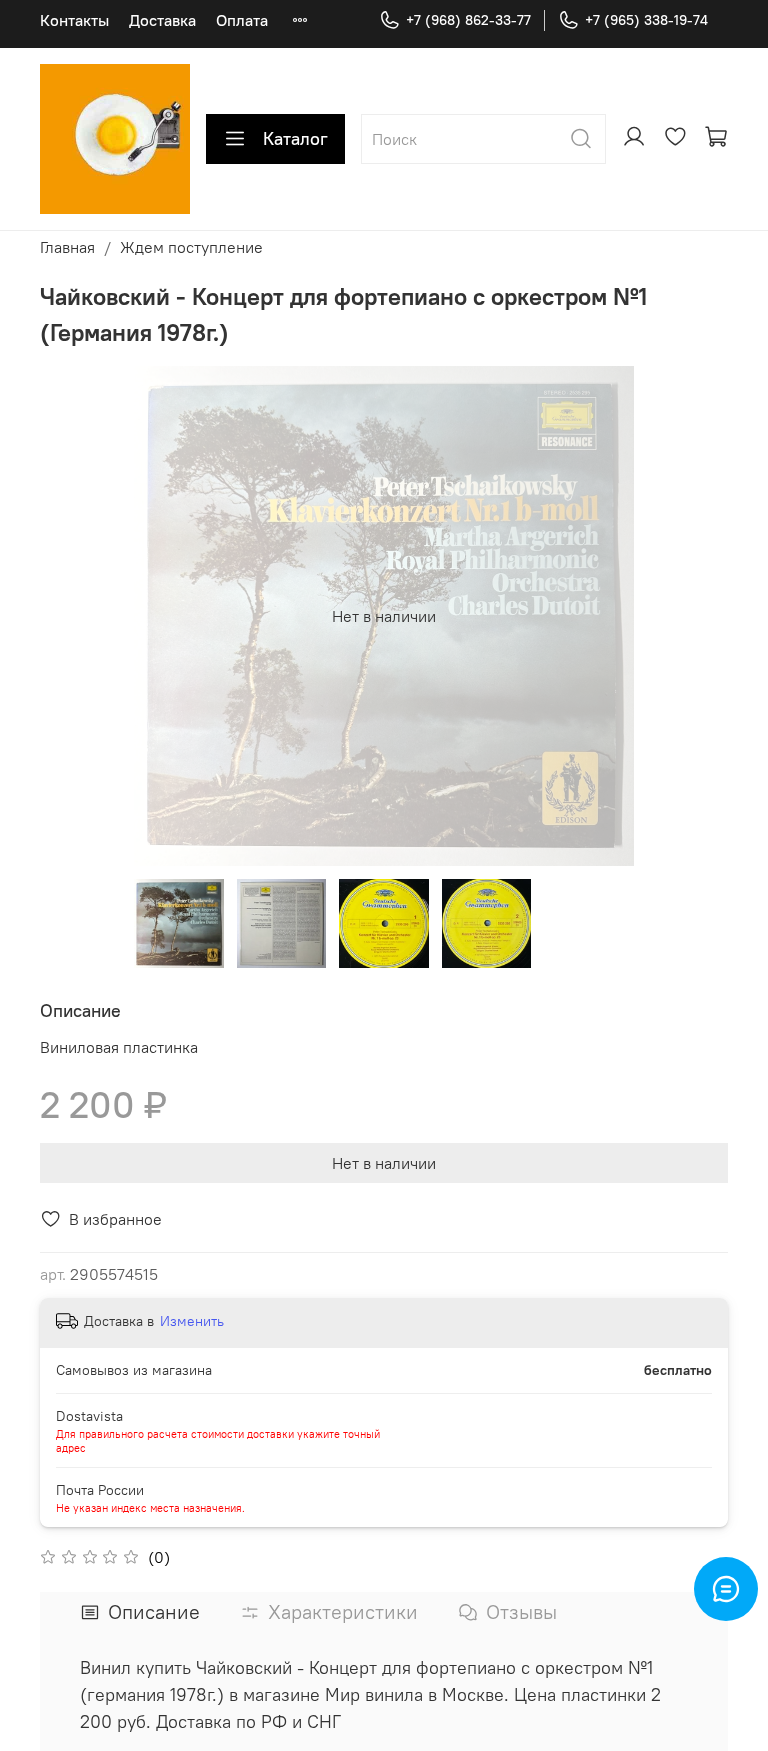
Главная (67, 247)
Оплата (242, 20)
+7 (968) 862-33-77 (468, 20)
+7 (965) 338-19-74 (646, 20)
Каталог (295, 138)
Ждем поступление (191, 247)
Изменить (192, 1321)
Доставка (162, 20)
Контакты (74, 20)
